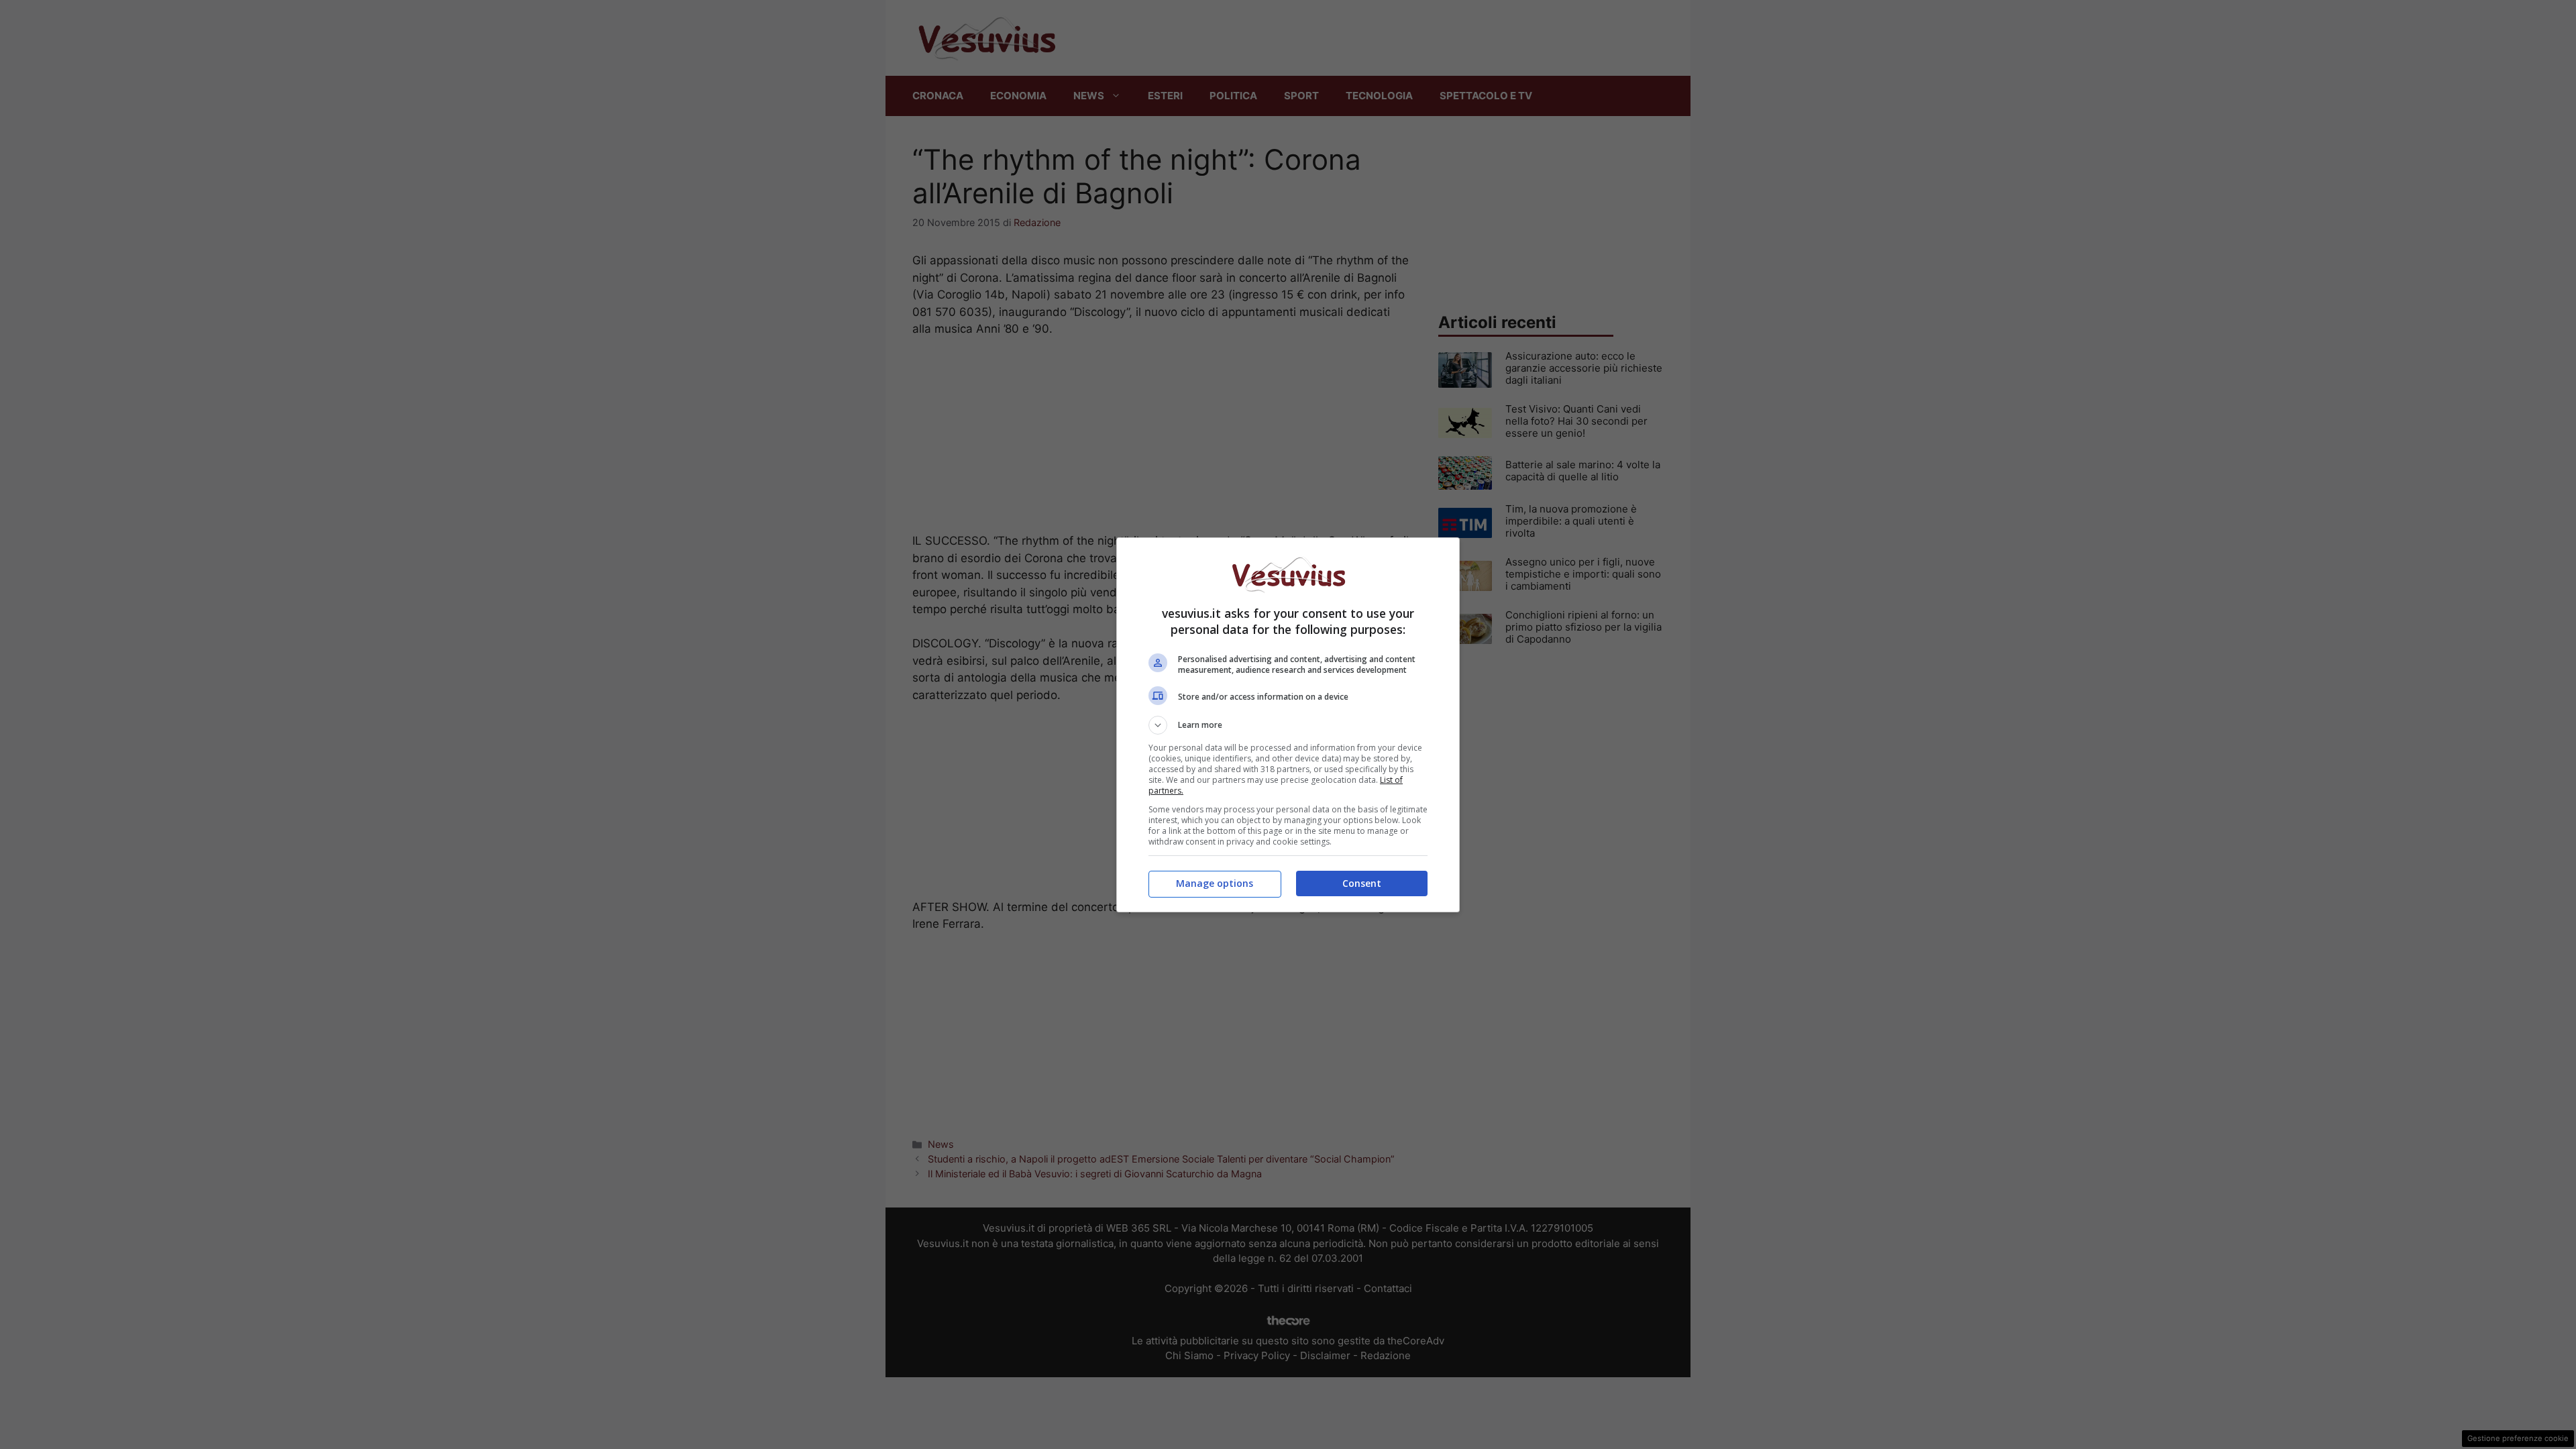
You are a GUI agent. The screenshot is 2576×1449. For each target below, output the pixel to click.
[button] (1288, 725)
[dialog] (1288, 725)
